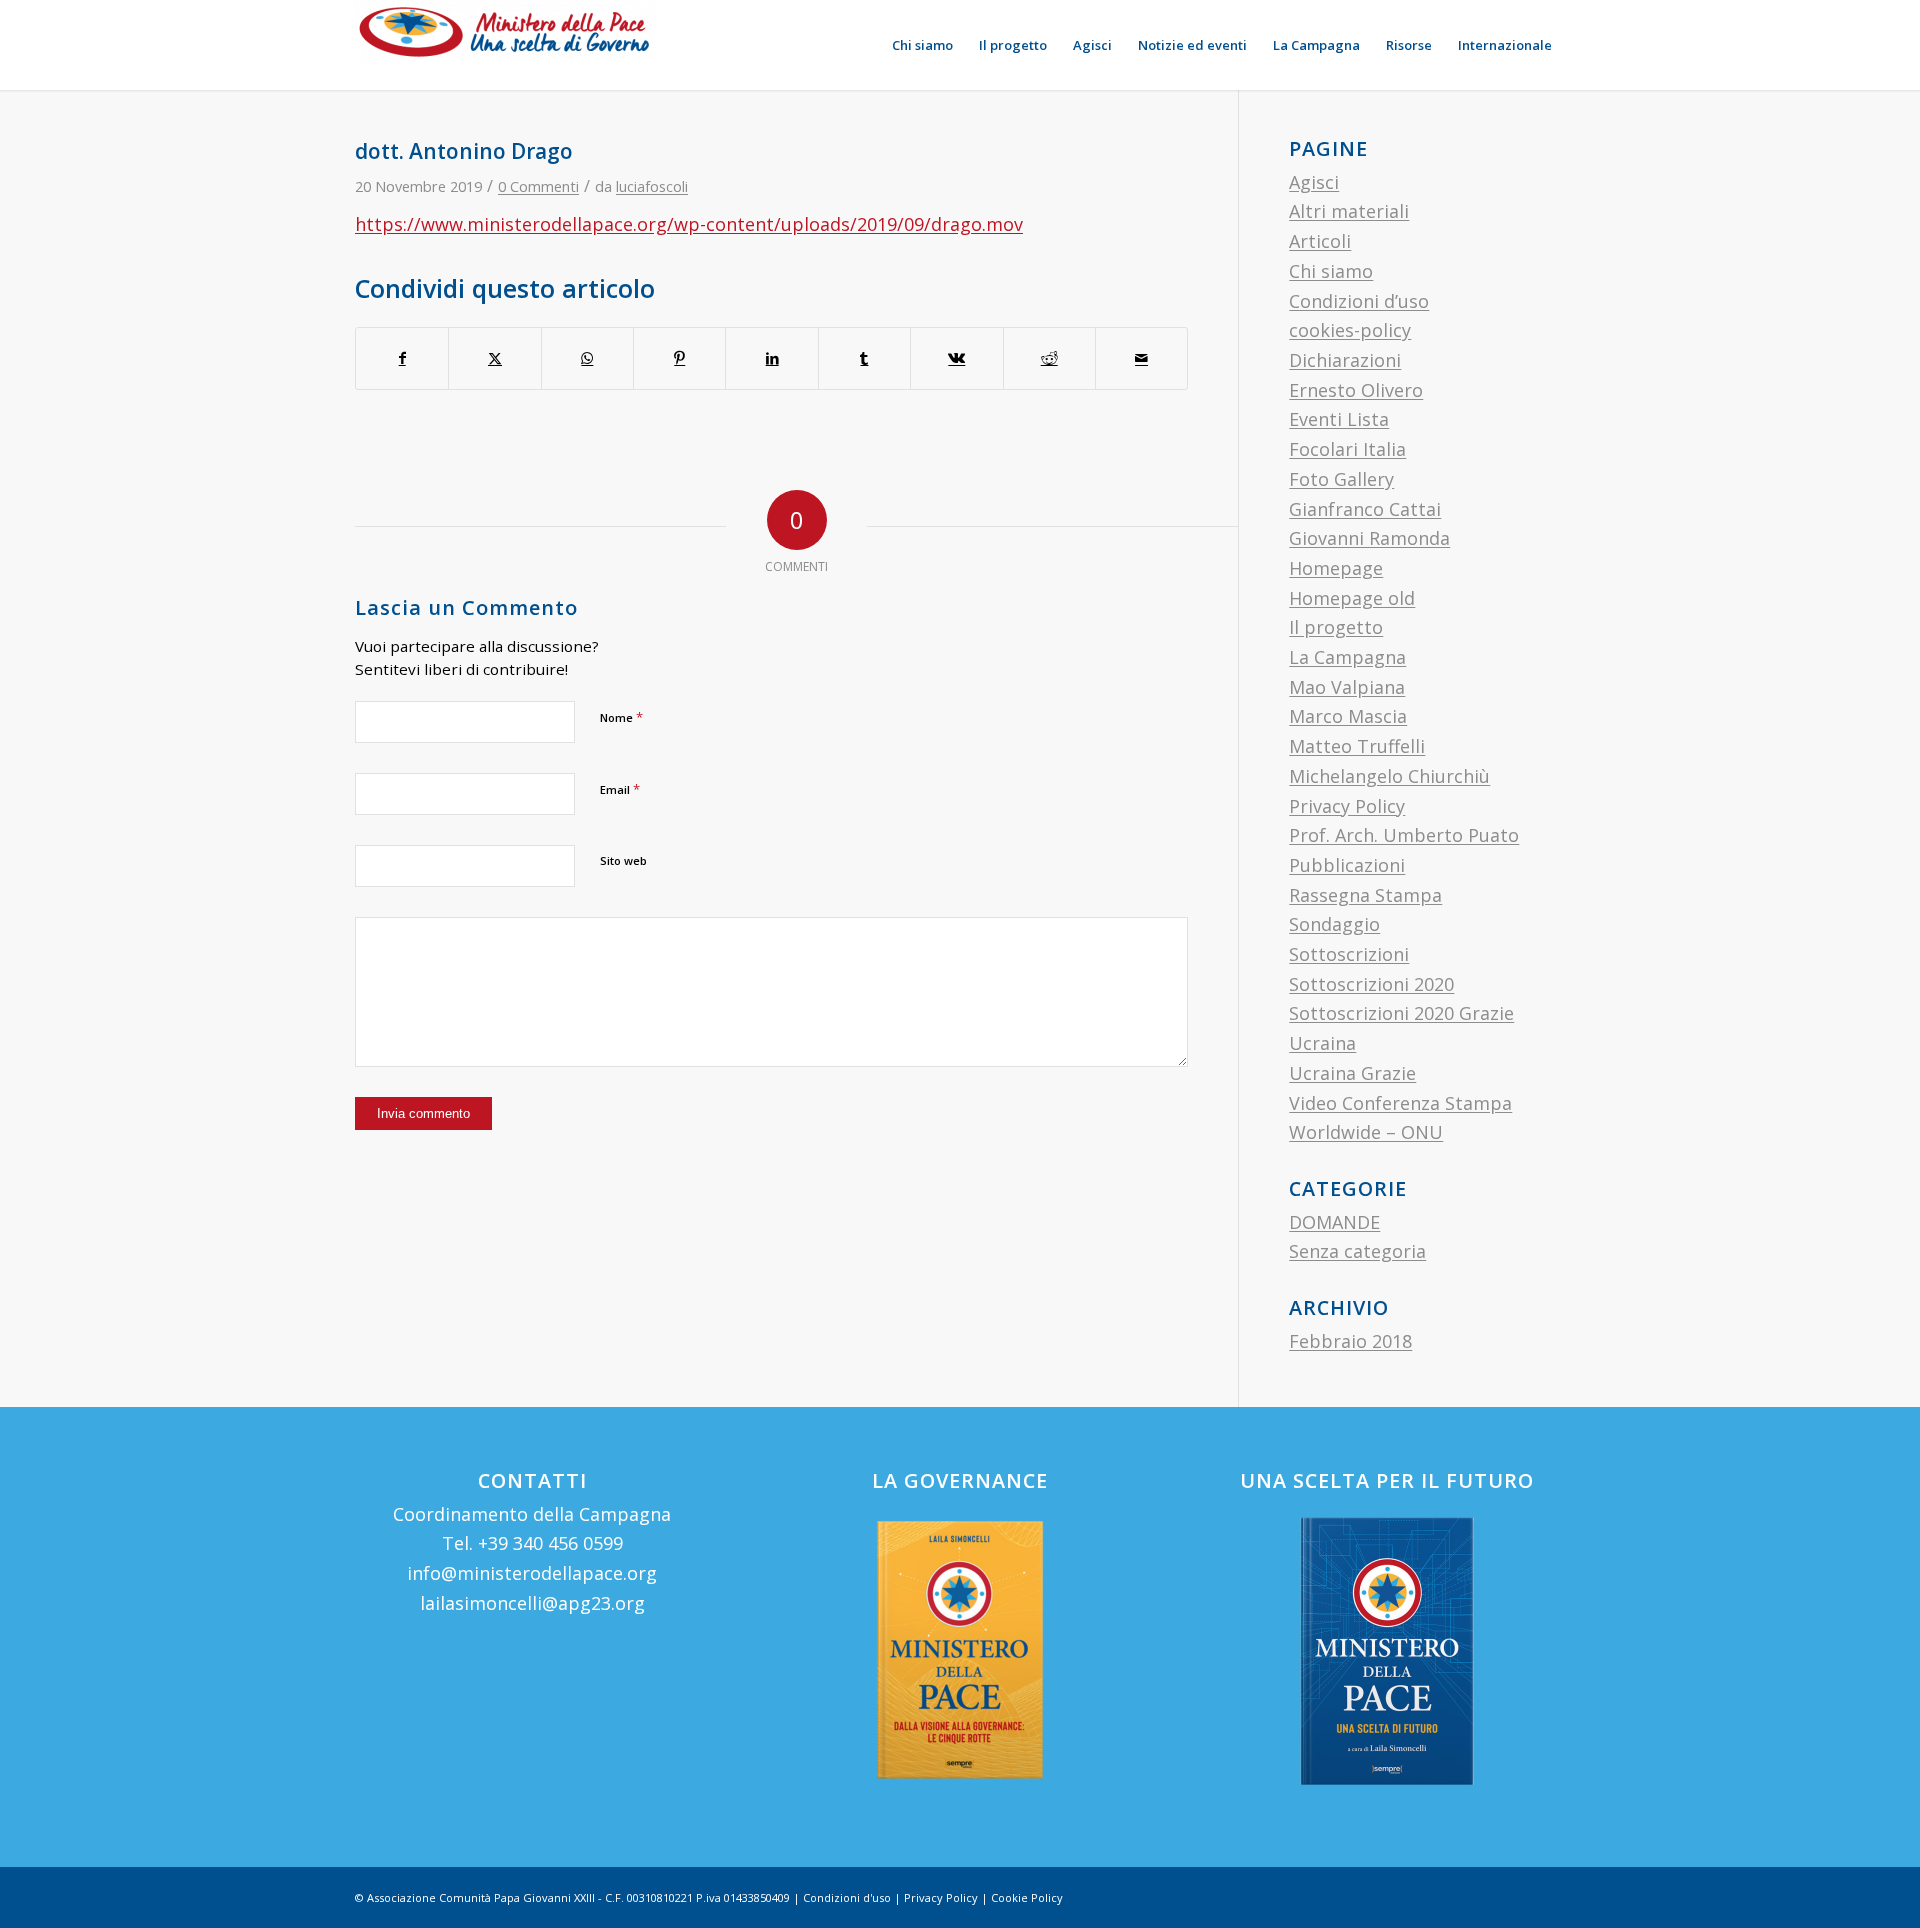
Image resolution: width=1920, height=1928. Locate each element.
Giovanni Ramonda (1369, 538)
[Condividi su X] (494, 358)
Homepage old (1352, 598)
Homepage (1336, 568)
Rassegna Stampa (1365, 895)
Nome (621, 717)
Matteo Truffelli (1357, 746)
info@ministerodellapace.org (532, 1573)
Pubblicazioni (1347, 865)
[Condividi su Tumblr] (864, 358)
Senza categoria (1357, 1251)
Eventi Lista (1339, 419)
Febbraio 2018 (1350, 1341)
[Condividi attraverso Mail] (1141, 358)
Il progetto (1336, 627)
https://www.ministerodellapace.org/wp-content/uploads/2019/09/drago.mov (689, 224)
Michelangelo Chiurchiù (1389, 776)
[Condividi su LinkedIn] (771, 358)
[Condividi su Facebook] (402, 358)
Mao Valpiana (1347, 687)
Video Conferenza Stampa (1400, 1103)
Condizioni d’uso (1359, 301)
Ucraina (1322, 1043)
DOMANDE (1334, 1222)
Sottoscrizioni (1349, 954)
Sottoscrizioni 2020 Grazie (1401, 1013)
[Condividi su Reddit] (1049, 358)
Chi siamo (1331, 271)
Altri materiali (1349, 211)
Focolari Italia (1347, 449)
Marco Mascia (1348, 716)
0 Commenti (538, 186)
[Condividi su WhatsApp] (587, 358)
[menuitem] (922, 45)
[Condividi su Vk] (956, 358)
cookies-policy (1350, 330)
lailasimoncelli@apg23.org (532, 1603)
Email (620, 789)
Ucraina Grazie (1352, 1073)
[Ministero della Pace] (505, 45)
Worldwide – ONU (1366, 1132)
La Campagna (1347, 657)
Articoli (1320, 241)
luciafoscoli (652, 186)
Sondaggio (1334, 924)
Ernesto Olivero (1356, 390)
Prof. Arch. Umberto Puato (1404, 835)
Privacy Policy (1347, 806)
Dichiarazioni (1345, 360)
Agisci (1314, 182)
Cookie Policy (1027, 1897)
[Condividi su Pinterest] (679, 358)
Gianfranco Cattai (1365, 509)
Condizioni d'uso (847, 1897)
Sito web (623, 860)
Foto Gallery (1341, 479)
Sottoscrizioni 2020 (1371, 984)
